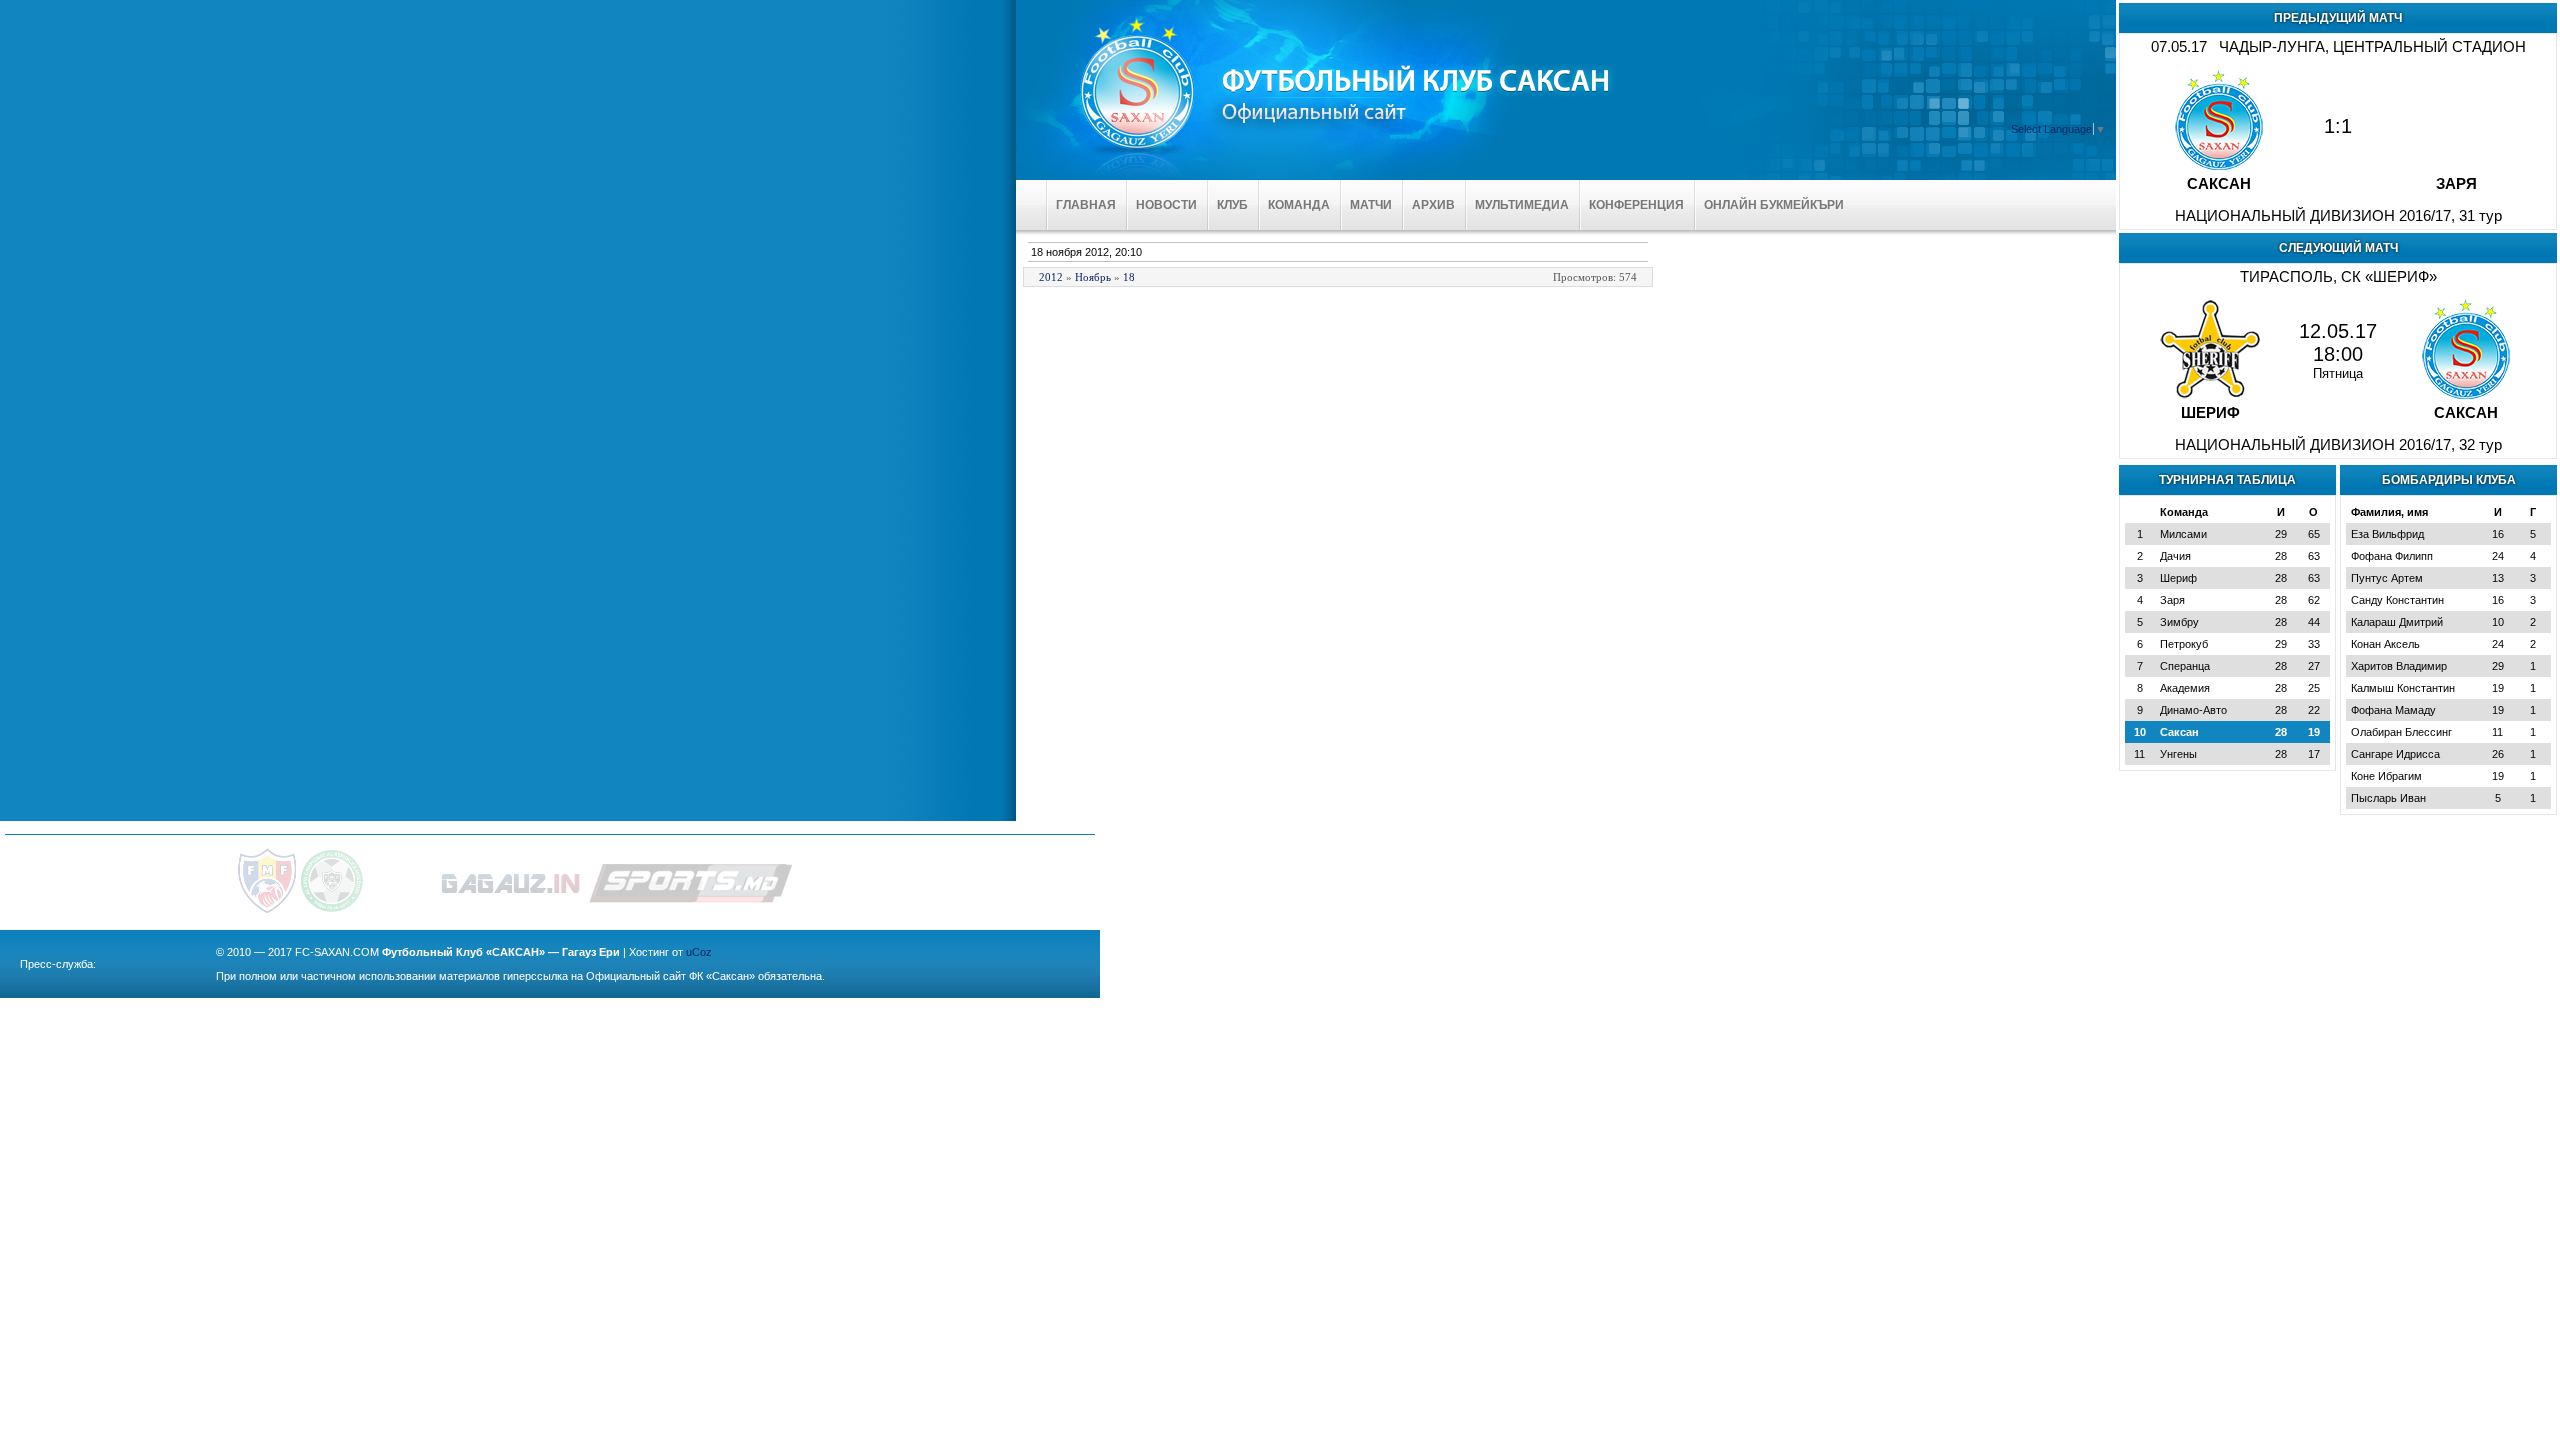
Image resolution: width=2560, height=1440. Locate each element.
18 (1129, 277)
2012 (1051, 277)
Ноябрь (1093, 277)
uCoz (699, 952)
